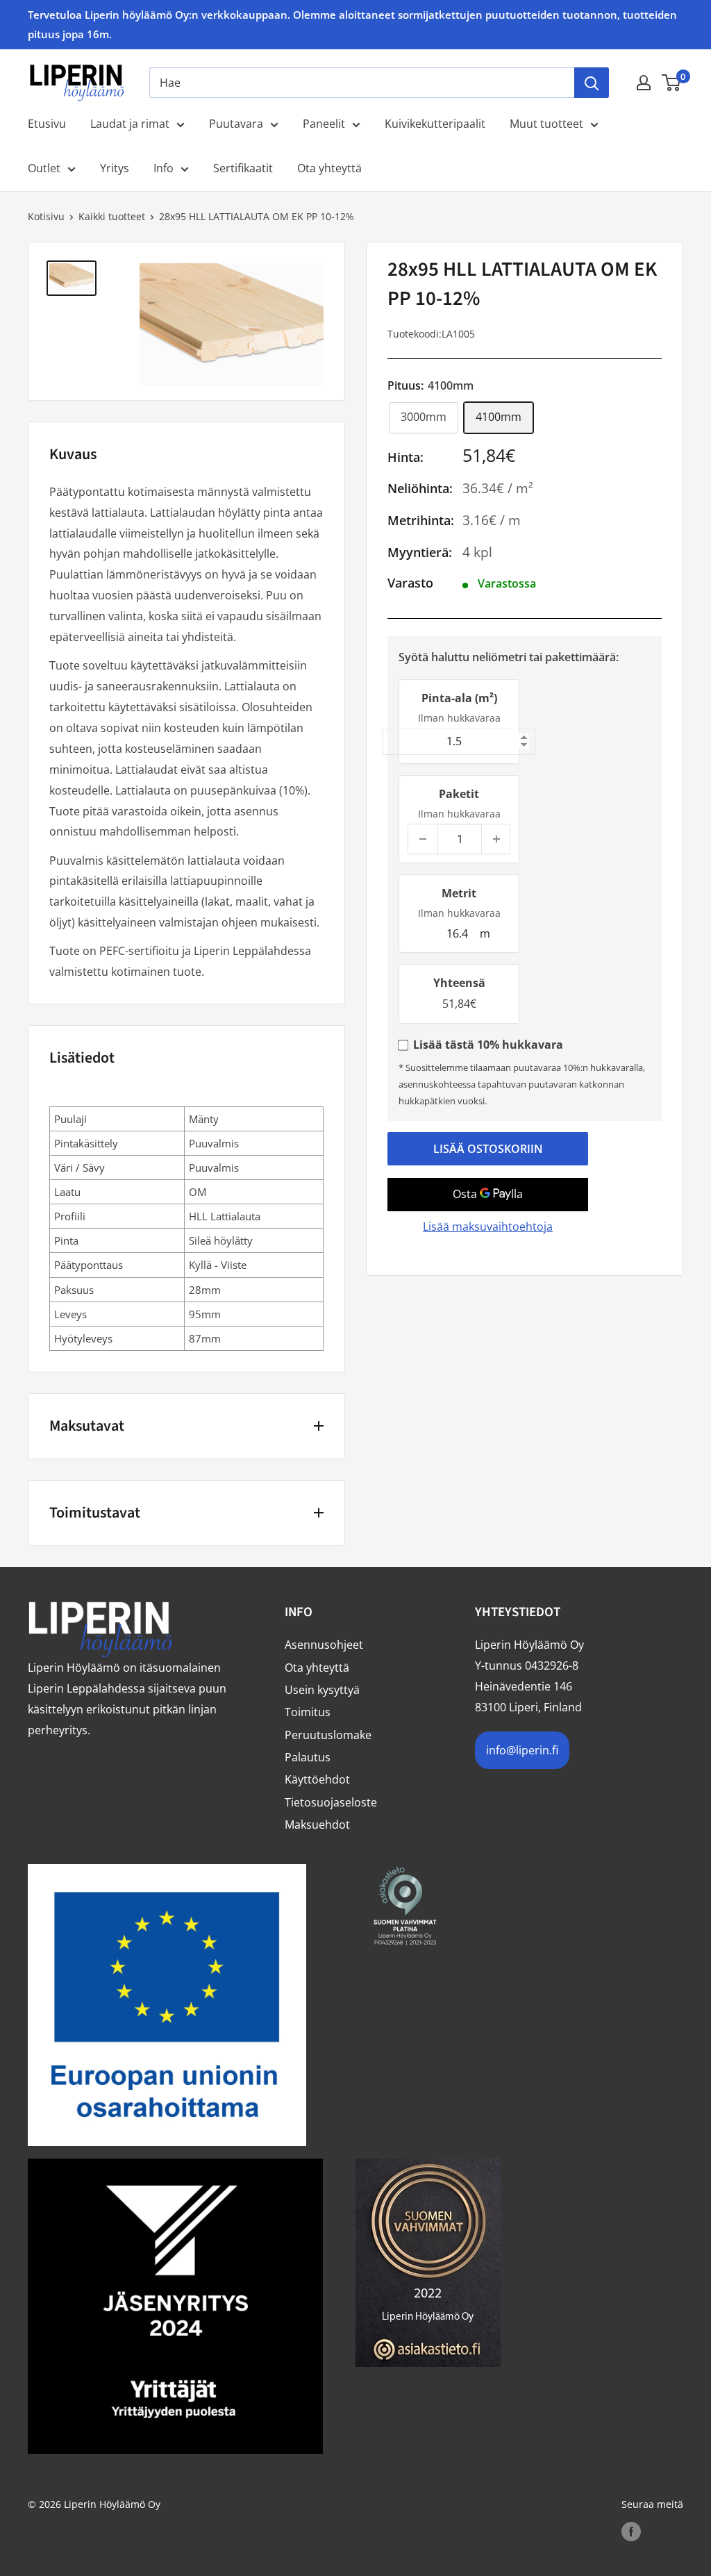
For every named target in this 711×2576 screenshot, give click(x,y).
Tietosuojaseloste (331, 1802)
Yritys (115, 168)
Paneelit (324, 124)
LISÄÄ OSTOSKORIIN (488, 1149)
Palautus (308, 1757)
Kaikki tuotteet (112, 216)
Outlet (44, 168)
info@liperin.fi (522, 1750)
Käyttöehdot (317, 1779)
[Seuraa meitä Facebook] (631, 2532)
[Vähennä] (423, 839)
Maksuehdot (317, 1825)
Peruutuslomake (328, 1735)
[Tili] (644, 83)
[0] (672, 83)
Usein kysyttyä (322, 1690)
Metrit (459, 893)
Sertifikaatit (243, 168)
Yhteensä (459, 983)
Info (164, 168)
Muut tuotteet (546, 124)
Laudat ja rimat (130, 124)
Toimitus (308, 1712)
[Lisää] (496, 839)
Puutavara (236, 124)
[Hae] (592, 83)
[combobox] (362, 83)
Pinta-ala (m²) (459, 698)
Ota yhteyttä (329, 168)
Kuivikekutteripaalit (435, 124)
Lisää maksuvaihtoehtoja (488, 1227)
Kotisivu (46, 216)
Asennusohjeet (324, 1645)
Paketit (459, 794)
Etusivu (47, 124)
